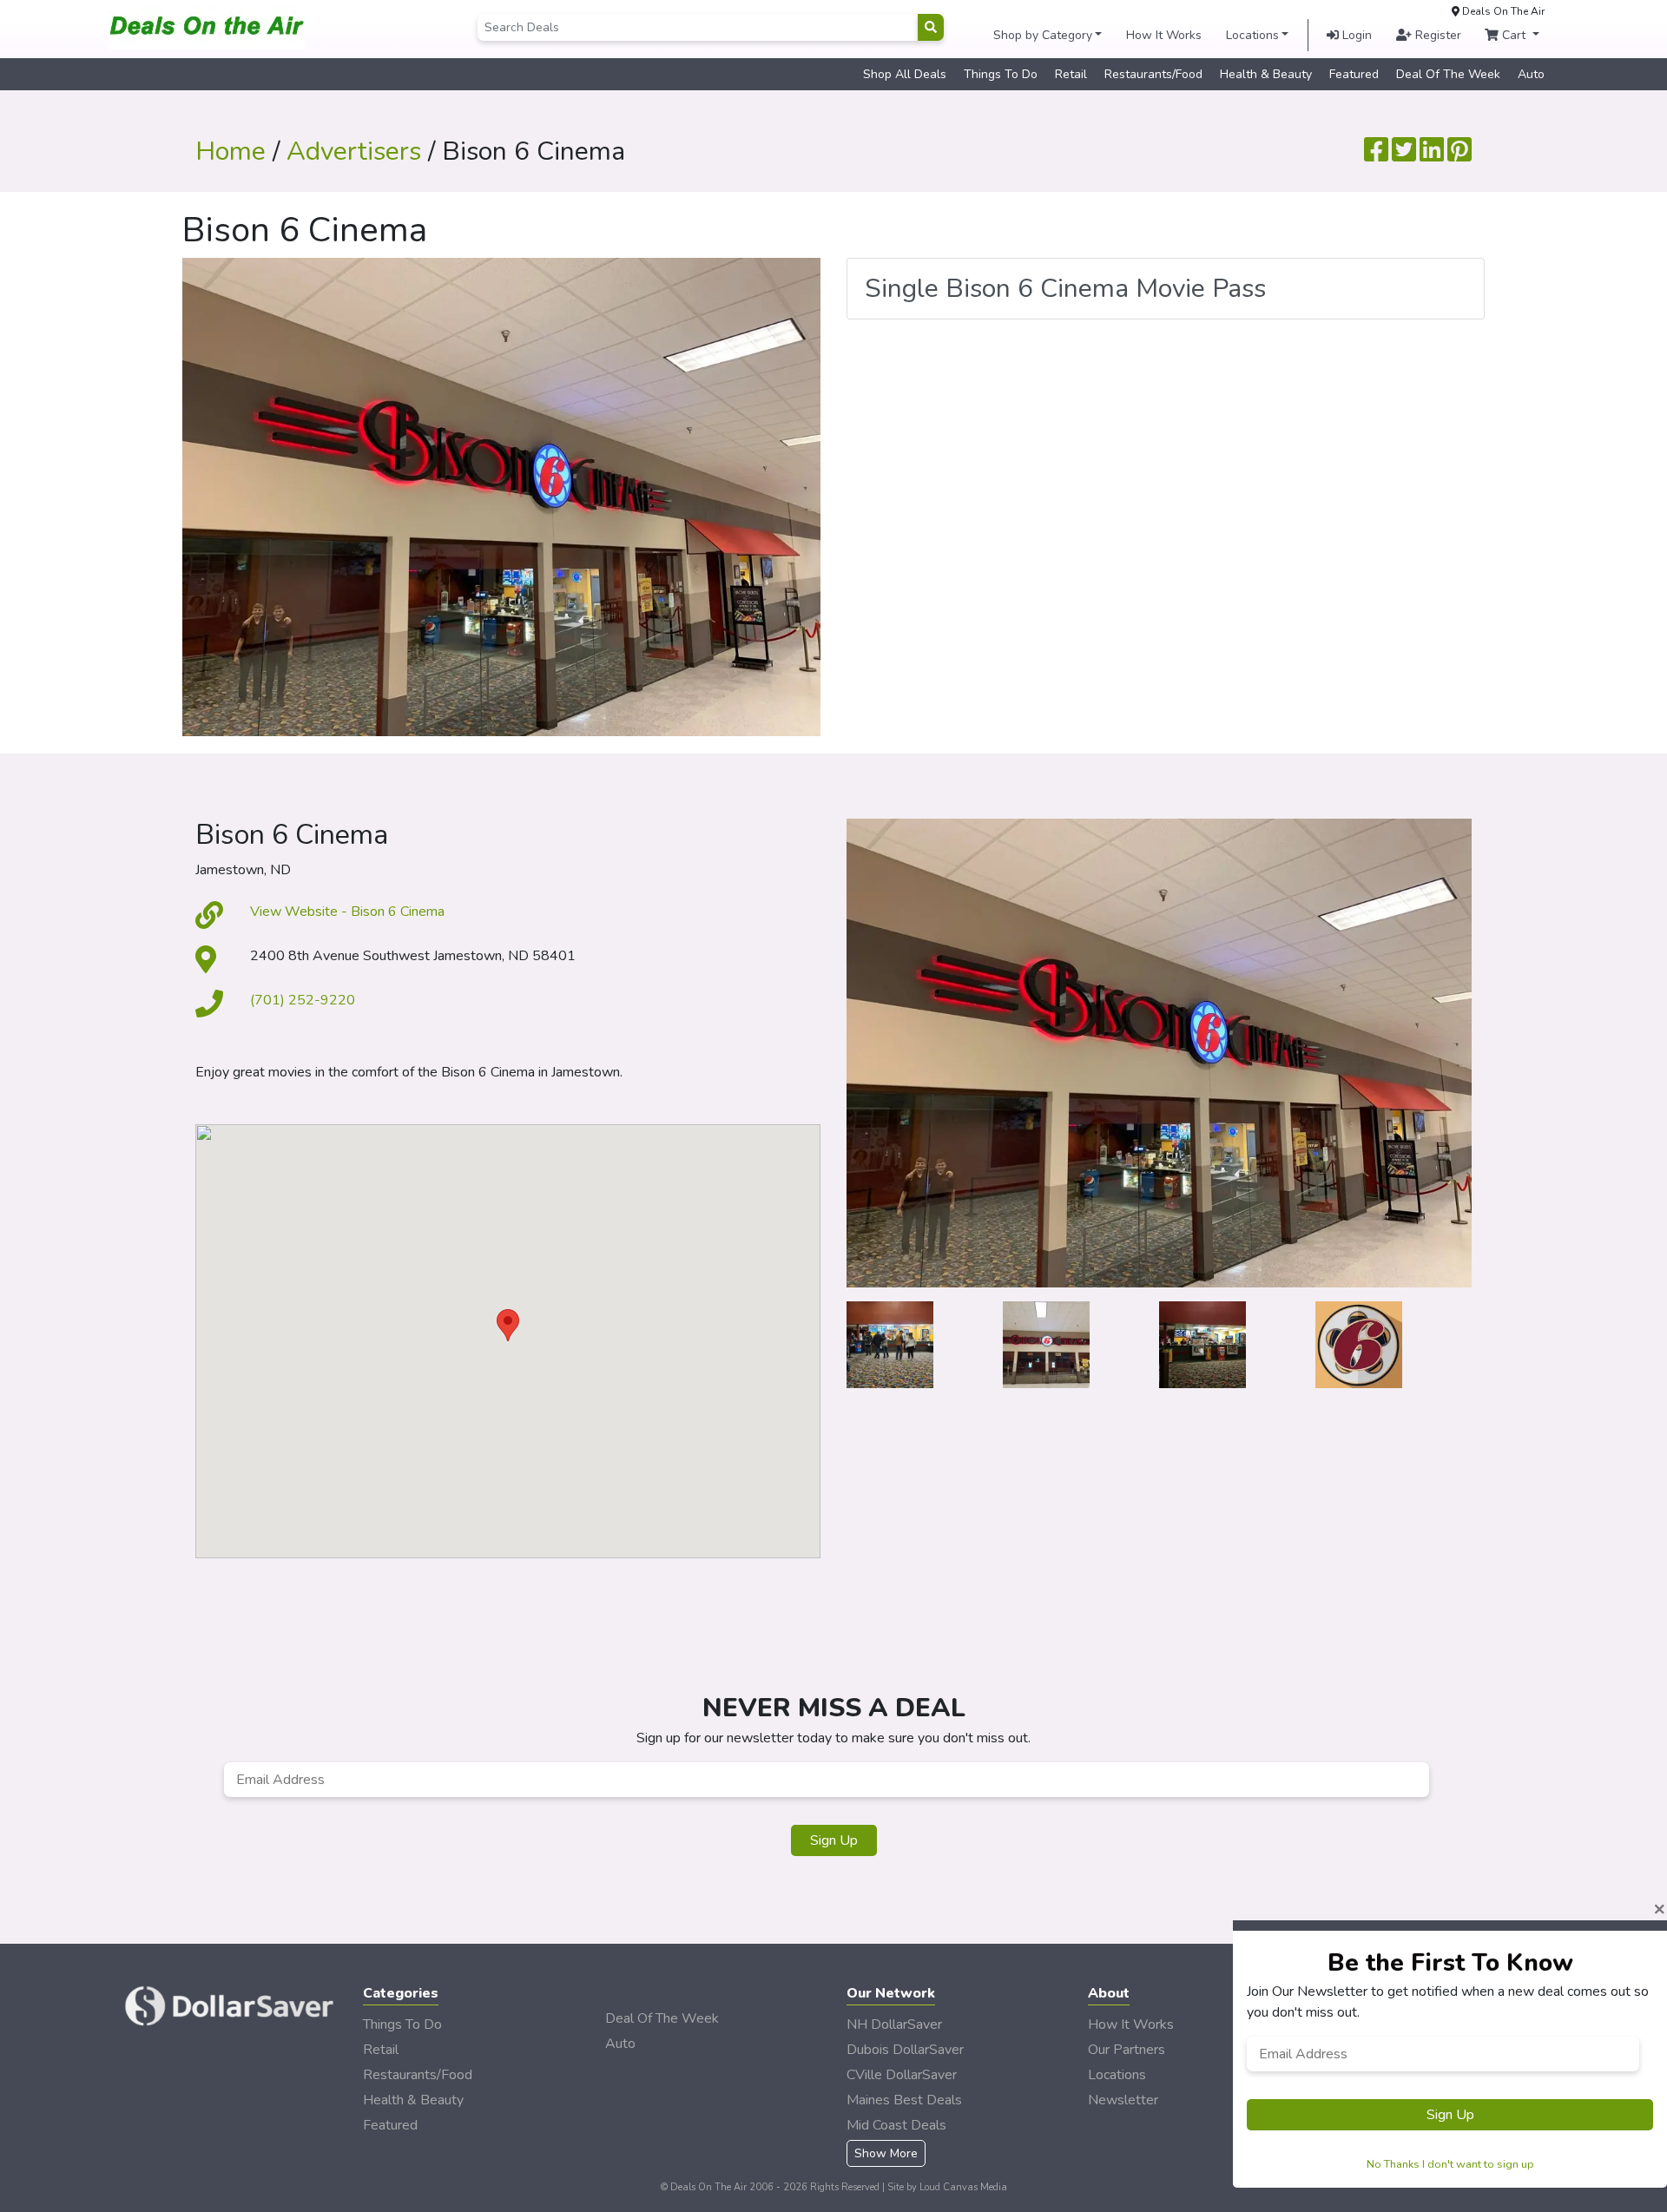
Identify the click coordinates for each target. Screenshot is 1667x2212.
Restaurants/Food (1153, 74)
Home (231, 151)
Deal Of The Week (1448, 74)
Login (1355, 35)
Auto (1531, 74)
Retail (1071, 74)
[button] (508, 1325)
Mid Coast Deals (896, 2125)
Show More (886, 2153)
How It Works (1164, 35)
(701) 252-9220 (303, 1000)
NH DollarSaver (894, 2024)
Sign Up (834, 1840)
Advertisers (354, 151)
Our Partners (1127, 2050)
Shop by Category (1043, 35)
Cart (1514, 35)
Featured (1354, 74)
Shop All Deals (905, 74)
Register (1436, 35)
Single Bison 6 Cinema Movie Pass (1065, 289)
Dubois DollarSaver (905, 2050)
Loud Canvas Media (963, 2187)
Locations (1252, 35)
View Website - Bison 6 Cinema (347, 912)
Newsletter (1123, 2100)
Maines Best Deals (904, 2100)
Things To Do (1001, 74)
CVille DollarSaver (902, 2075)
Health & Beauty (1266, 74)
